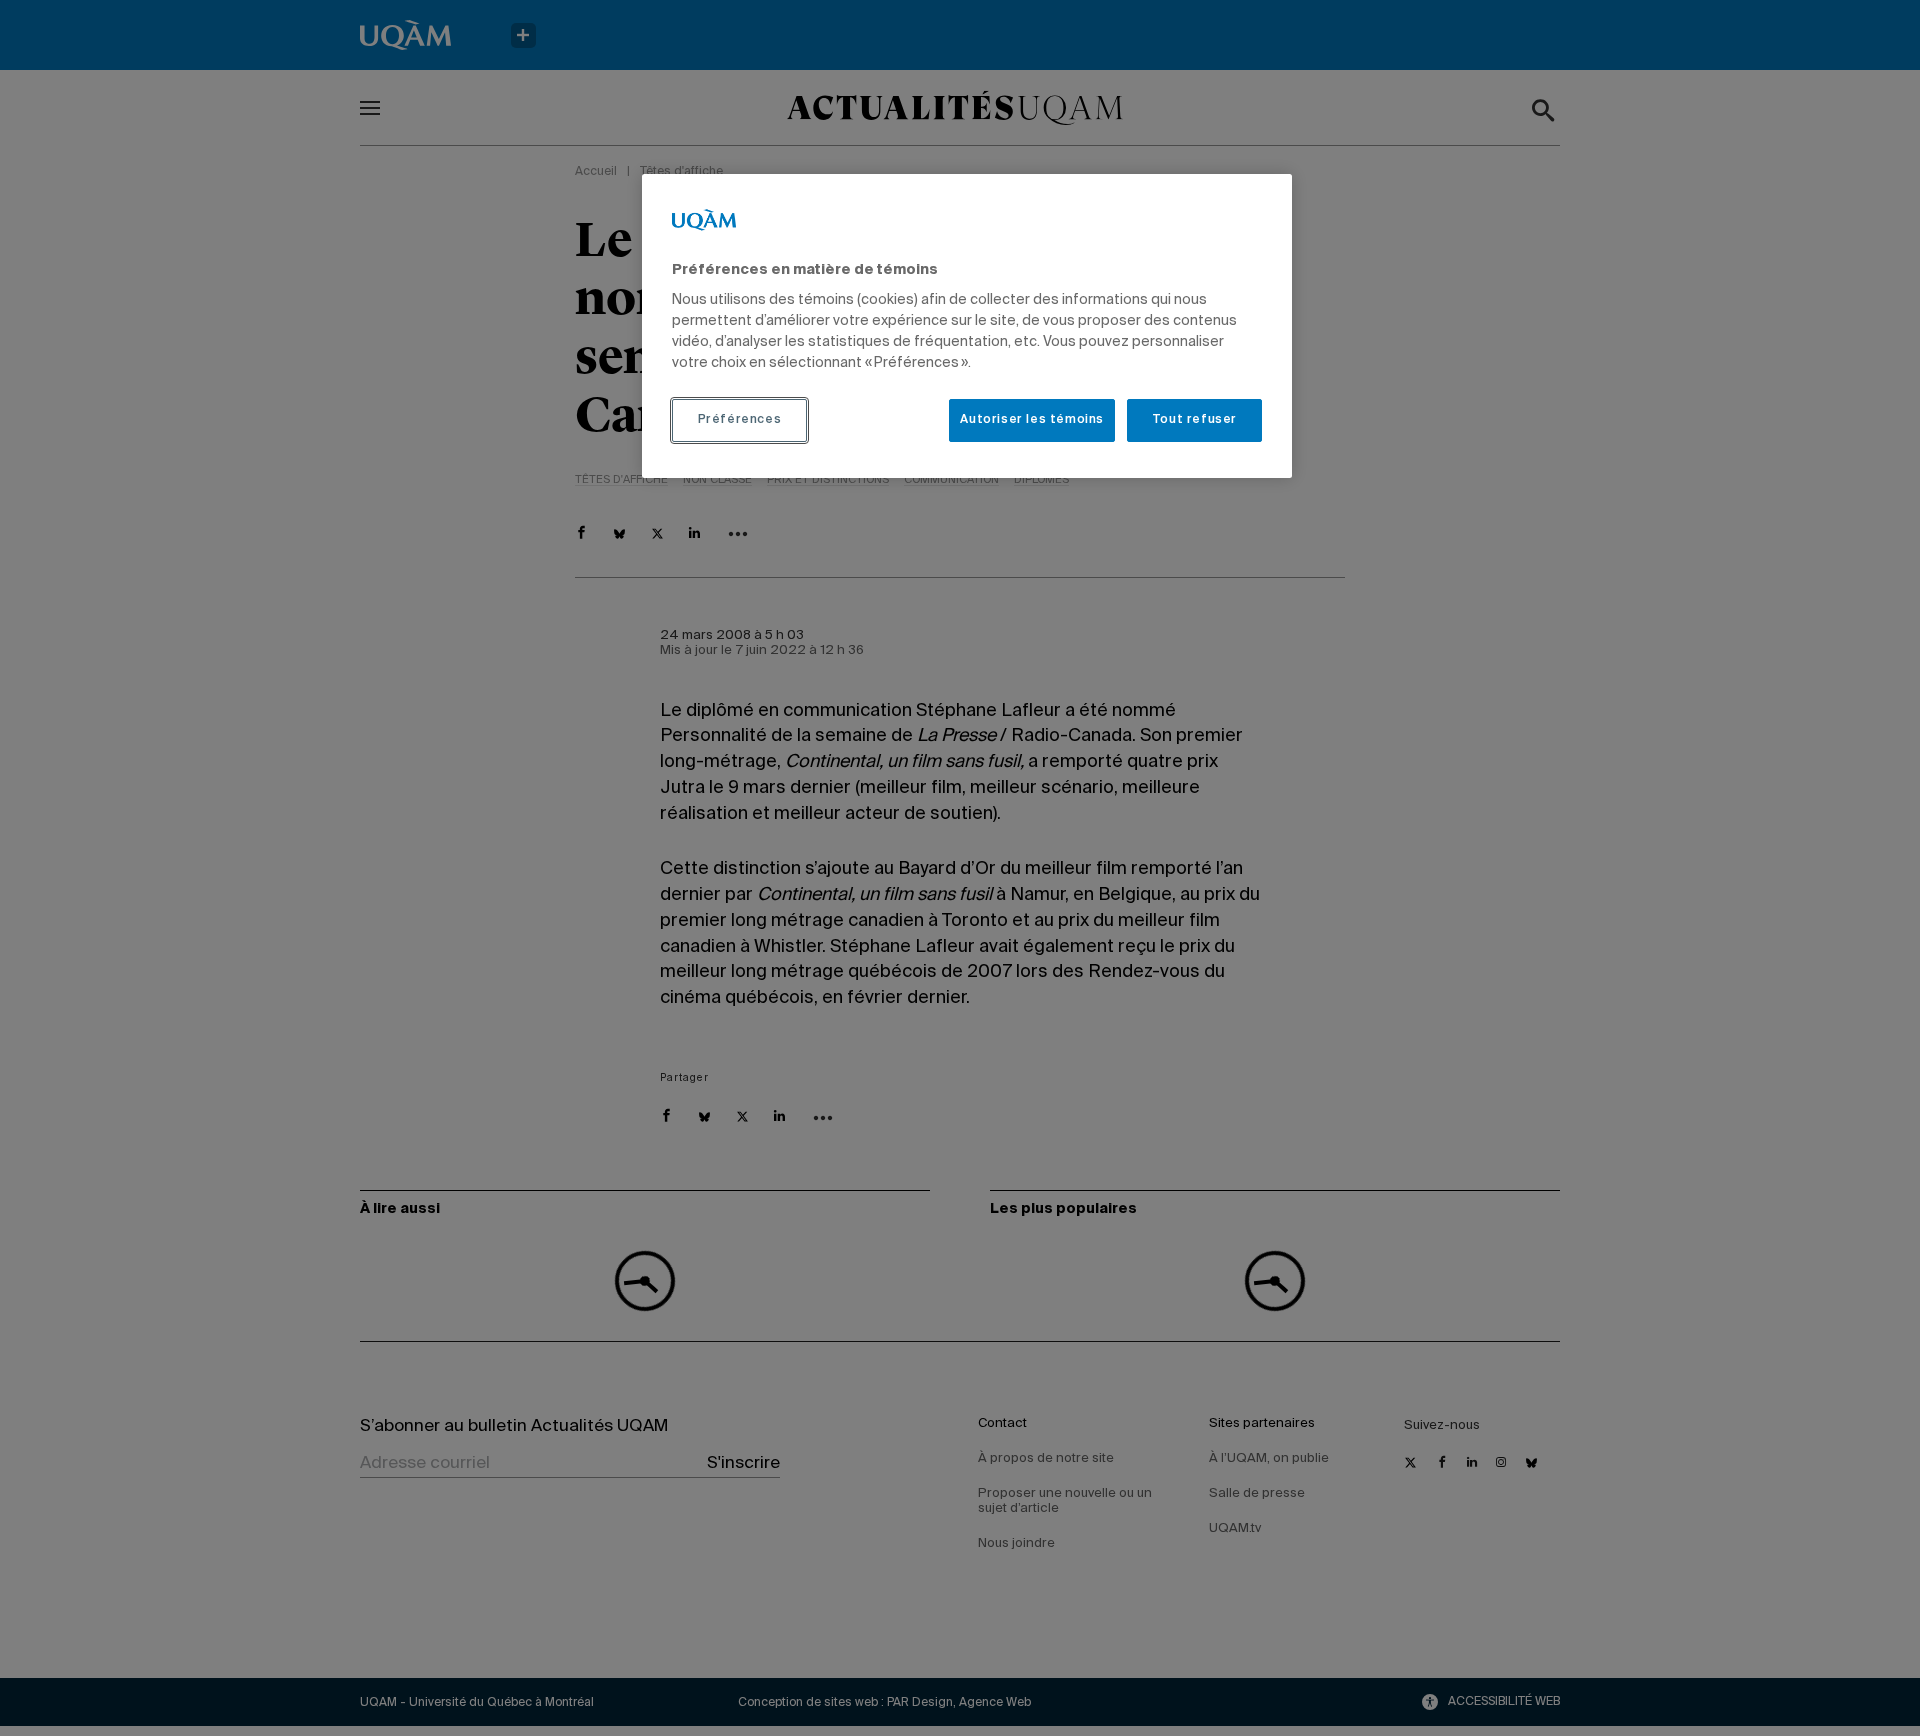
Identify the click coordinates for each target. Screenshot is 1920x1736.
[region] (967, 326)
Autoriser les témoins (1032, 420)
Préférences (740, 420)
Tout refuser (1194, 420)
